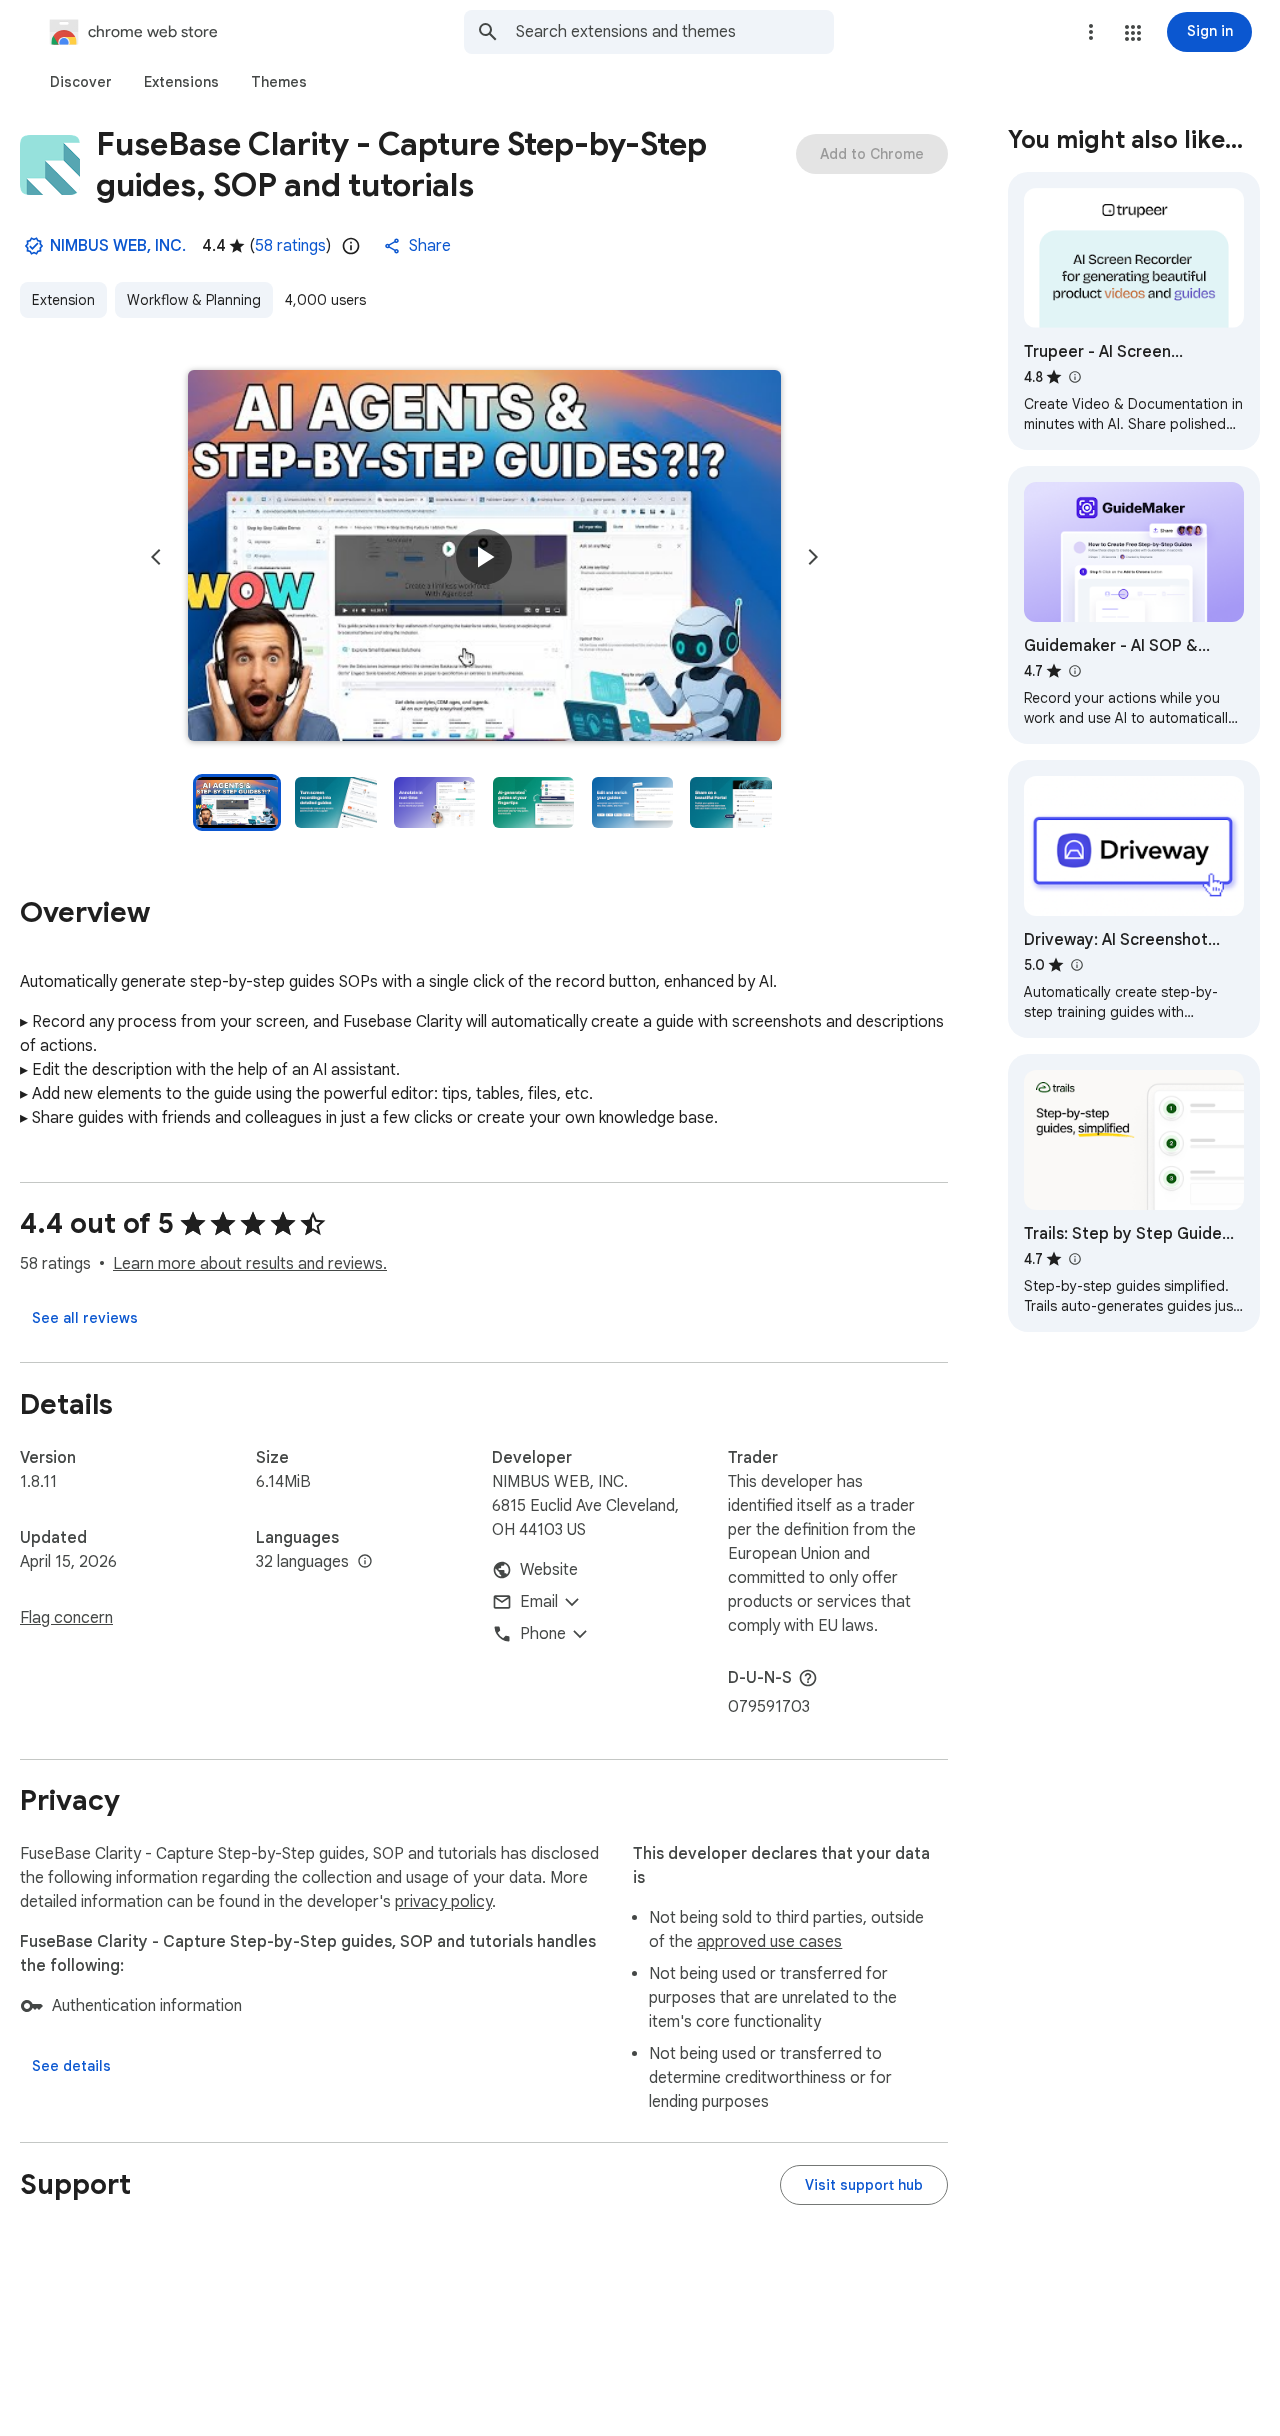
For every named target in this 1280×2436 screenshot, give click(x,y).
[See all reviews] (85, 1318)
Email (539, 1602)
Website (549, 1570)
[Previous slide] (156, 557)
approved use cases (769, 1942)
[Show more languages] (365, 1562)
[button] (1133, 33)
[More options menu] (1091, 32)
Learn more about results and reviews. (250, 1264)
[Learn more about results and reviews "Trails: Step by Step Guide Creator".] (1074, 1259)
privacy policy (443, 1902)
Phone (543, 1634)
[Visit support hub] (864, 2185)
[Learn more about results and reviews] (808, 1678)
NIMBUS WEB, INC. (118, 246)
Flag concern (66, 1618)
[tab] (81, 82)
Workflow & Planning (194, 300)
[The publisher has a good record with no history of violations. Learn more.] (34, 246)
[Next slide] (813, 557)
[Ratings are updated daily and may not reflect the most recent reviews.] (351, 246)
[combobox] (675, 32)
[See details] (71, 2066)
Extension (63, 300)
